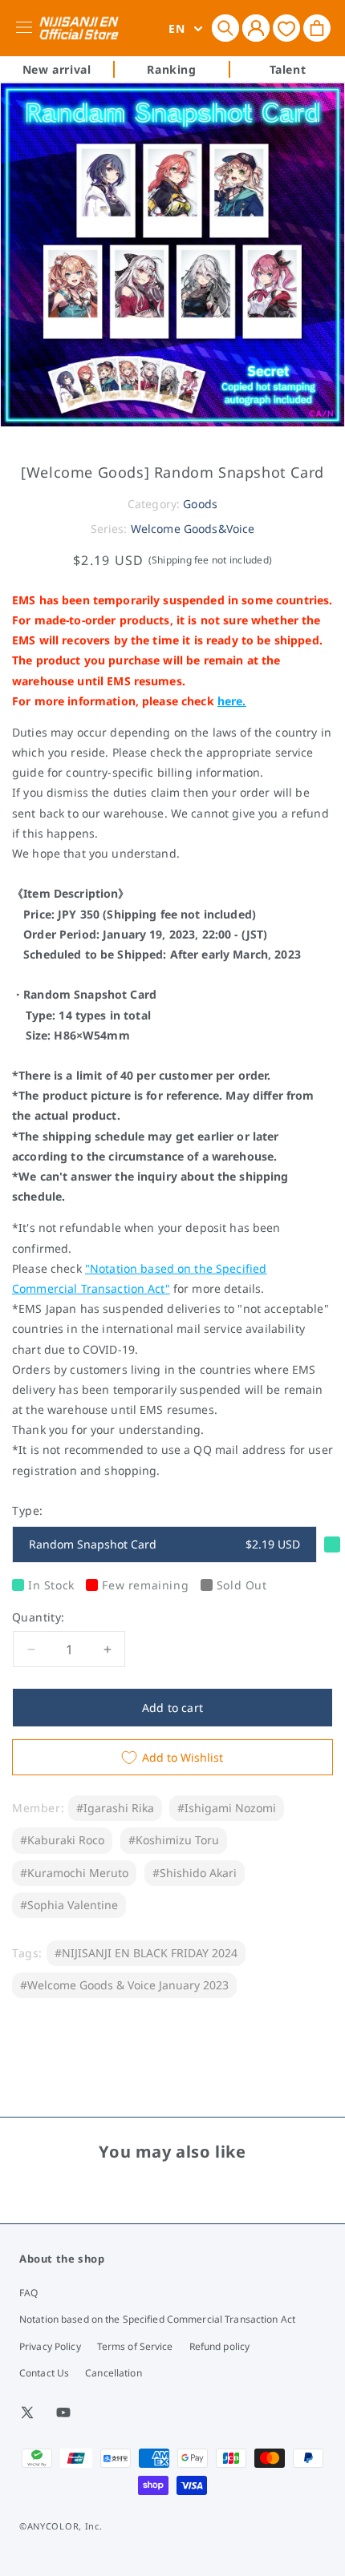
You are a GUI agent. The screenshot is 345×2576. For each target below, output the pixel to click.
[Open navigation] (27, 28)
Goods (200, 504)
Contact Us (44, 2373)
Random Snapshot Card (164, 1544)
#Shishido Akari (195, 1873)
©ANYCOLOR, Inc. (61, 2526)
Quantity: (39, 1617)
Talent (288, 69)
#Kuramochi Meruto (74, 1873)
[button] (225, 28)
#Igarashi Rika (115, 1808)
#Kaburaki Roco (62, 1840)
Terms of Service (135, 2346)
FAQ (28, 2293)
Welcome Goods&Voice (193, 529)
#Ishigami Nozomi (227, 1808)
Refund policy (220, 2346)
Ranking (171, 69)
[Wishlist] (286, 28)
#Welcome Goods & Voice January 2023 (124, 1985)
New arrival (57, 69)
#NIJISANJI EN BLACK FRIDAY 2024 (146, 1953)
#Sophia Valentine (69, 1905)
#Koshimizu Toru (174, 1840)
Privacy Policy (50, 2346)
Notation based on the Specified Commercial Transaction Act (157, 2319)
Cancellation (113, 2373)
